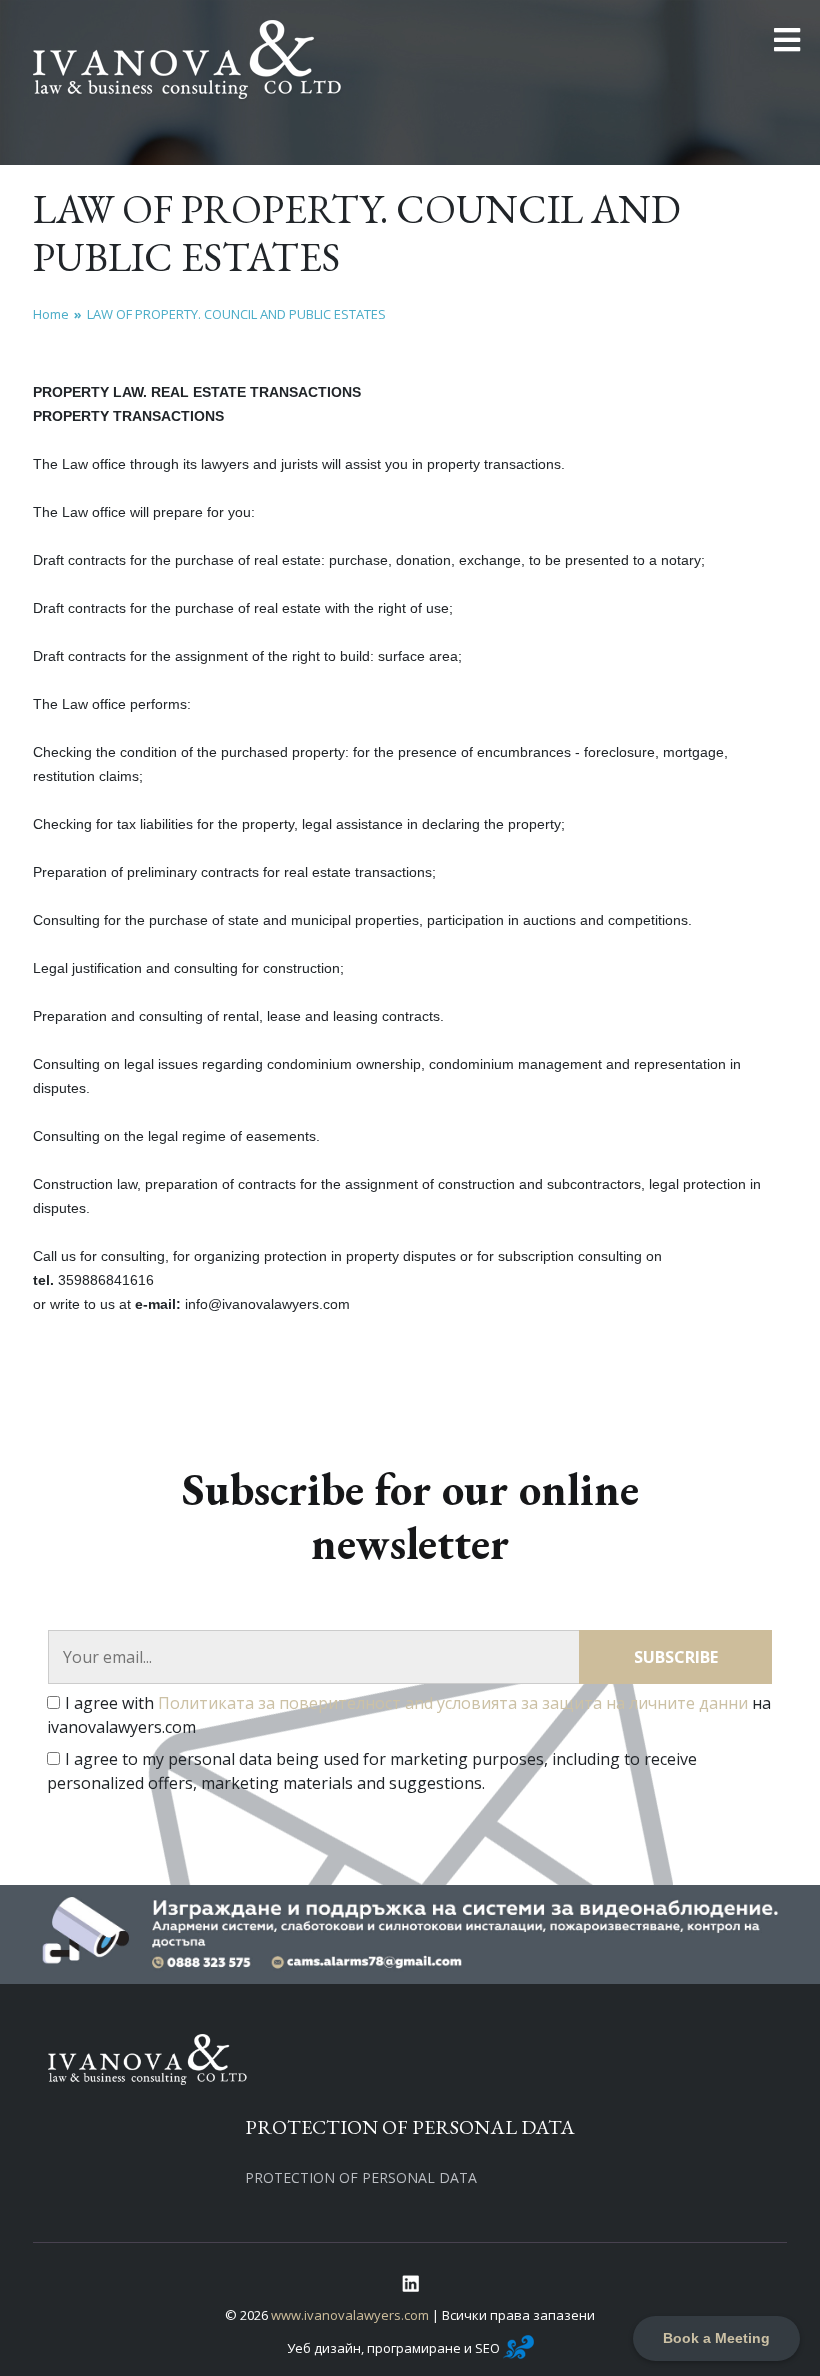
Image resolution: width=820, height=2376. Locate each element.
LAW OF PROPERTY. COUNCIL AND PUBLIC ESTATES (236, 314)
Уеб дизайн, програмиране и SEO (395, 2348)
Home (51, 314)
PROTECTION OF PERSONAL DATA (361, 2177)
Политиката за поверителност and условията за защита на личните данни (453, 1703)
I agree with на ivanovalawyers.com (409, 1715)
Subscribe (676, 1657)
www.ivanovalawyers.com (350, 2315)
